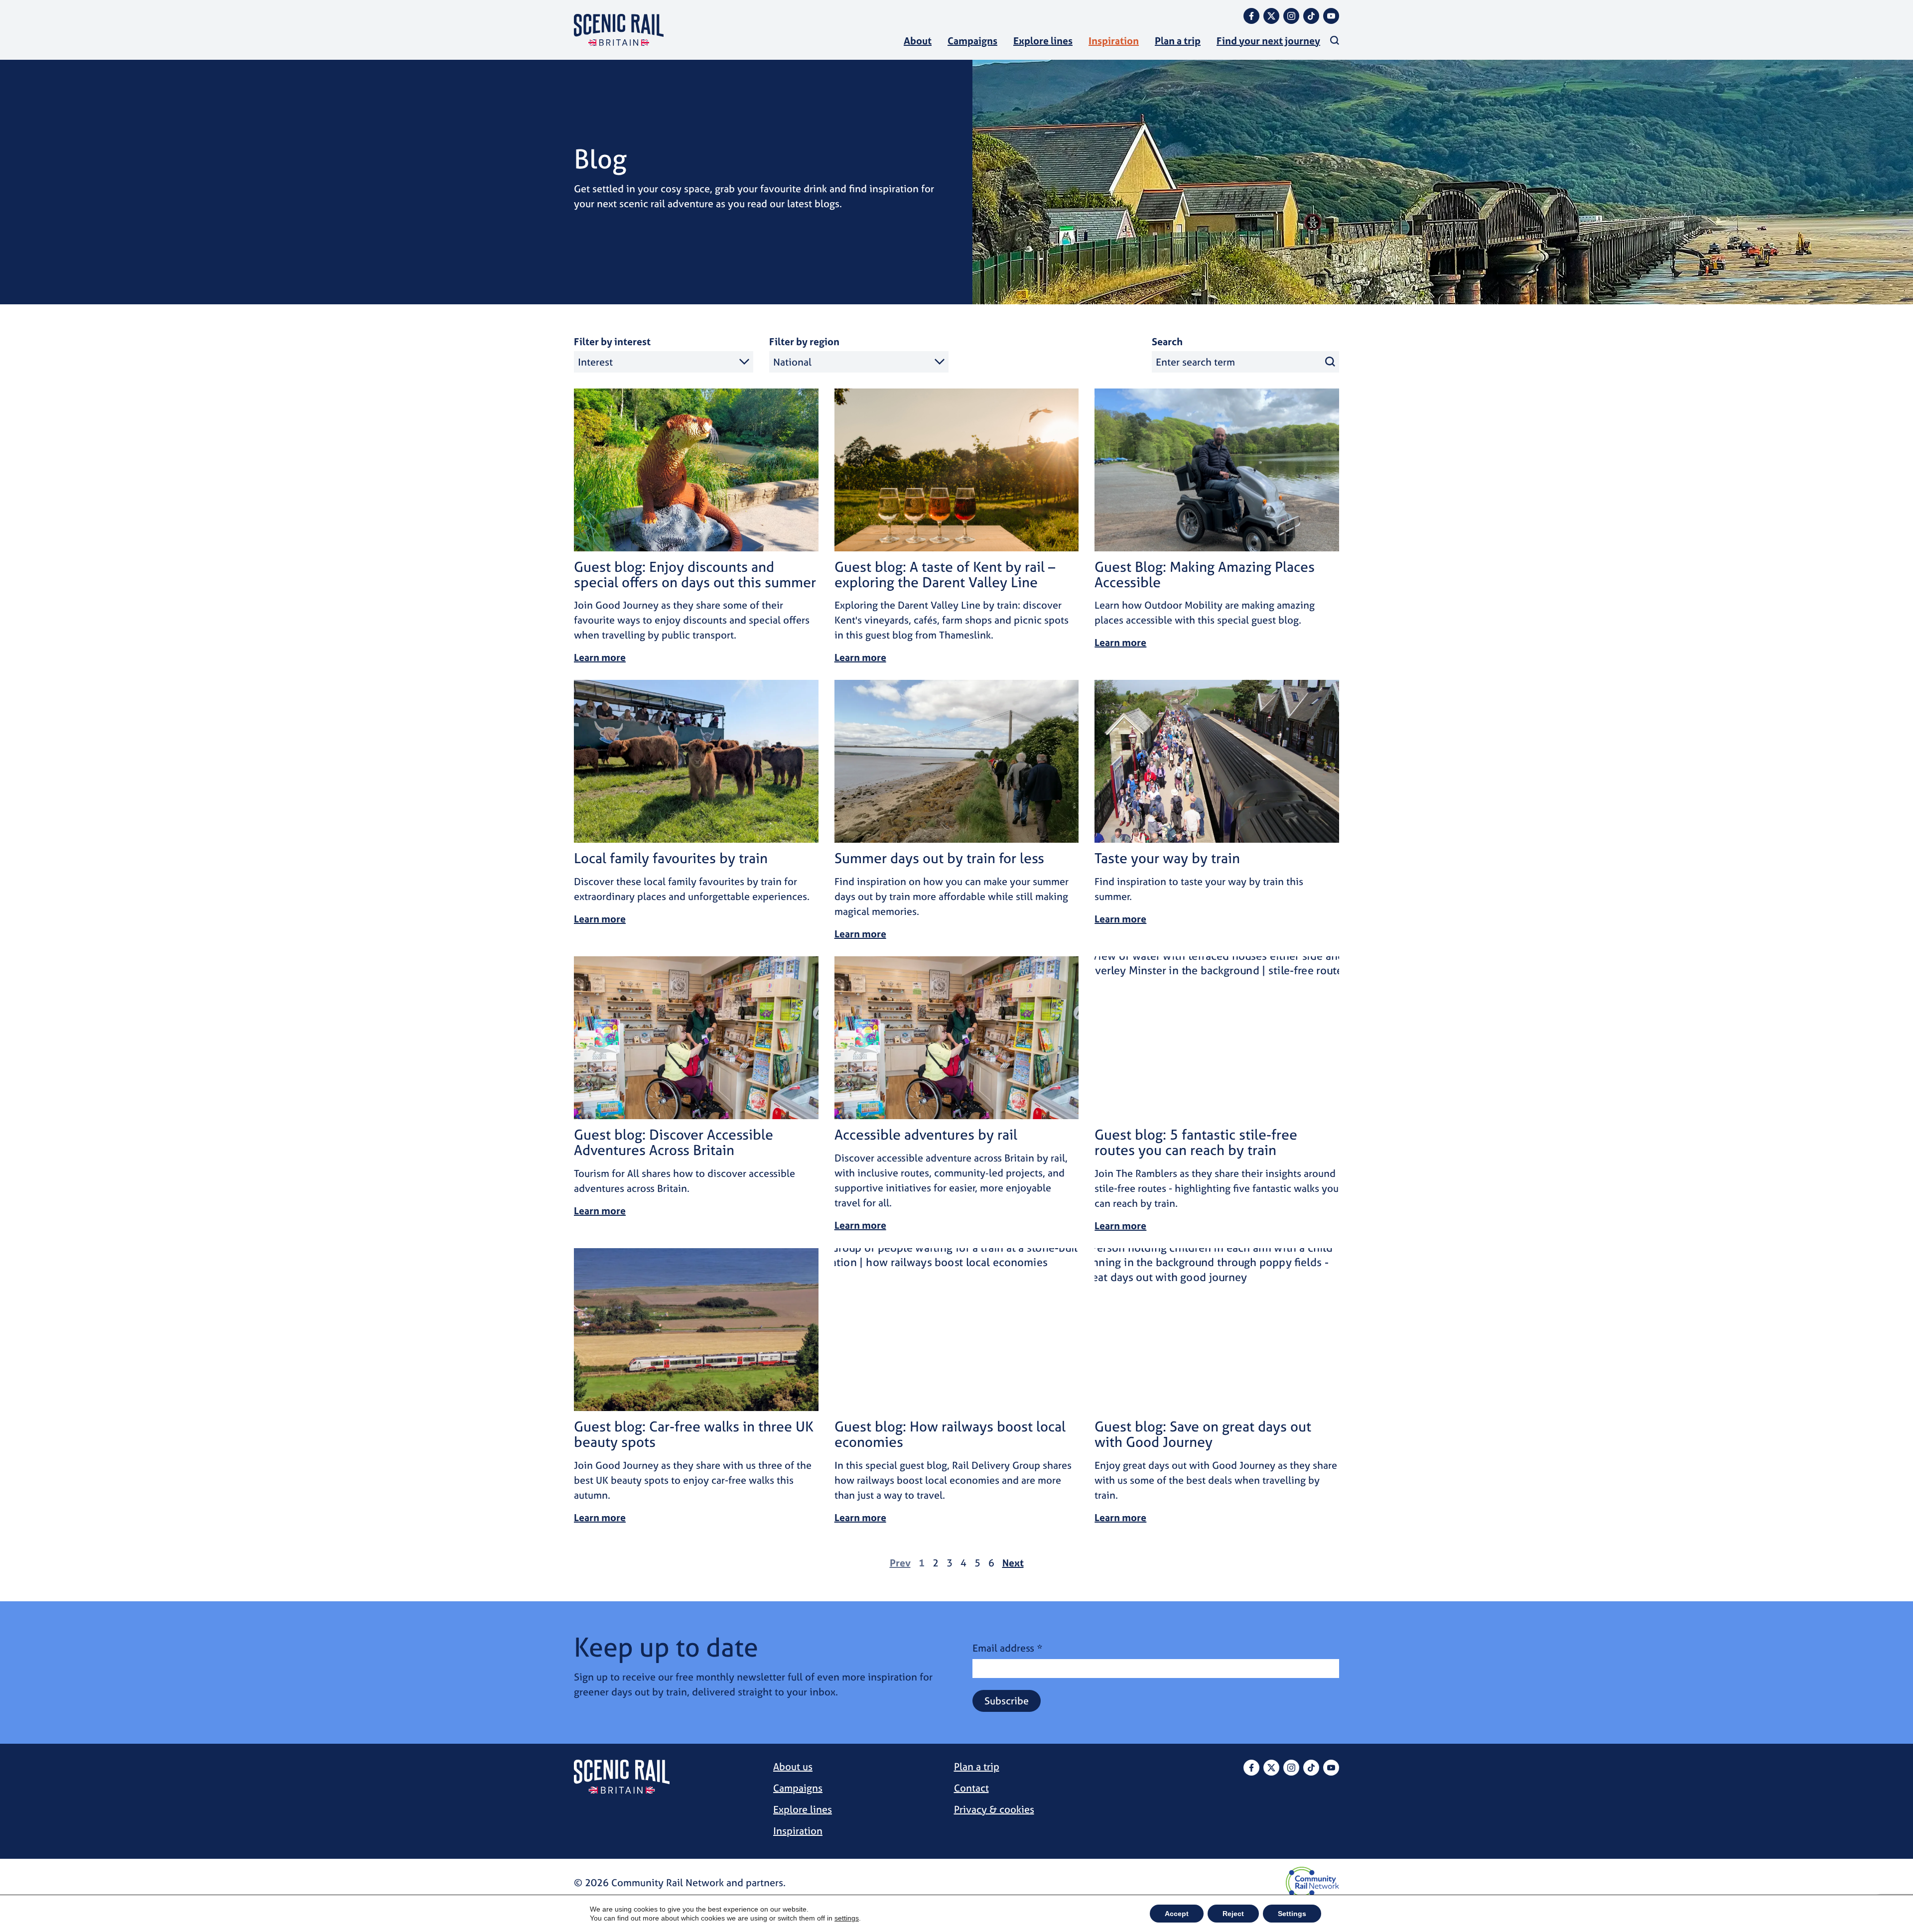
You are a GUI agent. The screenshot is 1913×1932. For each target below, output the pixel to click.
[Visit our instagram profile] (1291, 16)
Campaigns (972, 41)
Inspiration (1114, 41)
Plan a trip (1178, 41)
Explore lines (1043, 41)
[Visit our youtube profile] (1331, 16)
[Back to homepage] (619, 30)
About (918, 41)
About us (793, 1766)
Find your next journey (1268, 41)
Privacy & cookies (994, 1809)
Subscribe (1007, 1701)
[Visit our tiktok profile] (1311, 16)
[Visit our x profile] (1271, 16)
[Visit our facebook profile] (1251, 16)
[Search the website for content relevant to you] (1335, 40)
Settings (1292, 1914)
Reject (1233, 1914)
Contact (971, 1788)
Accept (1177, 1914)
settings (847, 1918)
